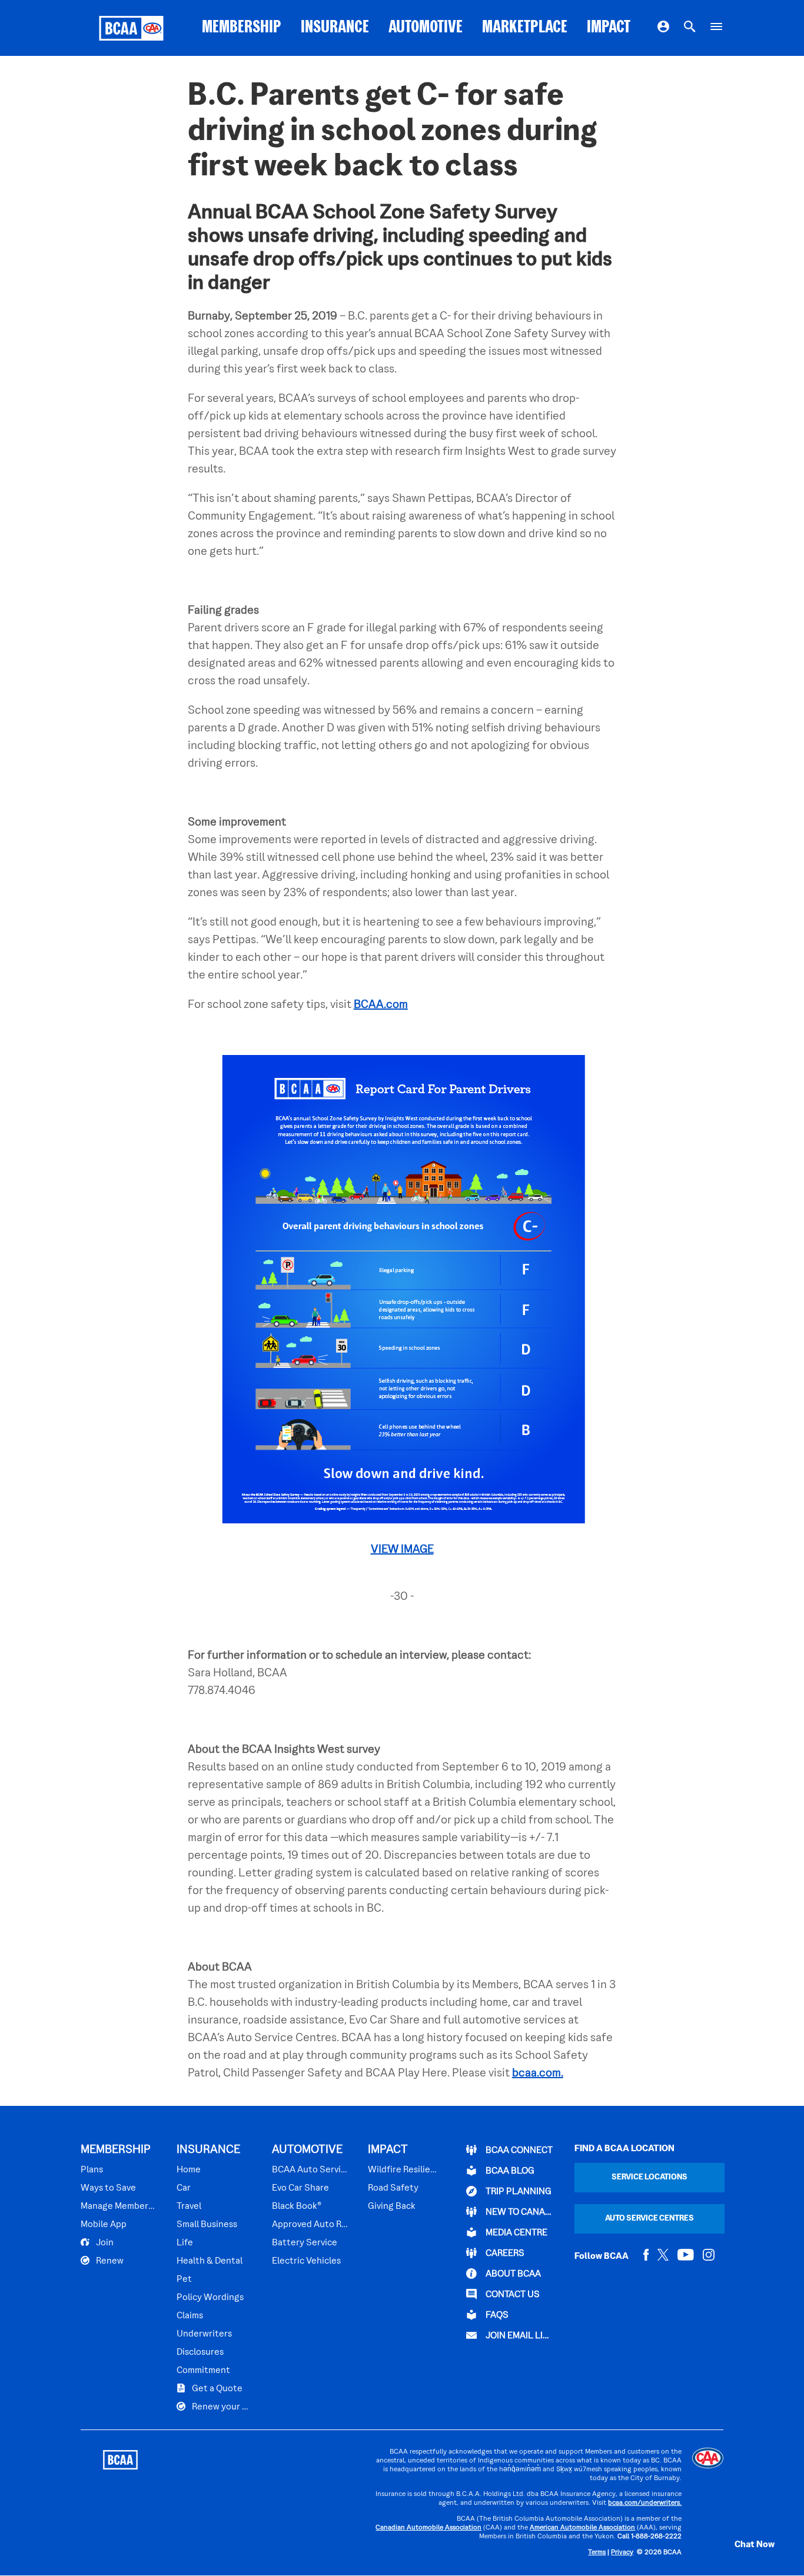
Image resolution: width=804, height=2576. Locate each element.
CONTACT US (512, 2295)
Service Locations (649, 2177)
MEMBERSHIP (242, 28)
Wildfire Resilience (403, 2170)
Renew (109, 2261)
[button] (742, 2545)
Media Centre (516, 2233)
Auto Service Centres (649, 2219)
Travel (189, 2206)
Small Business (207, 2225)
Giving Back (392, 2206)
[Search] (690, 28)
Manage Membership (119, 2206)
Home (189, 2170)
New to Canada (519, 2212)
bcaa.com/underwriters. (645, 2503)
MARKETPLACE (525, 28)
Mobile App (104, 2225)
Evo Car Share (300, 2188)
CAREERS (504, 2254)
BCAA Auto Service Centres (310, 2170)
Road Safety (393, 2188)
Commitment (203, 2371)
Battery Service (305, 2243)
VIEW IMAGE (402, 1550)
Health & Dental (210, 2261)
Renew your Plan (221, 2407)
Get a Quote (216, 2389)
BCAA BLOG (509, 2171)
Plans (92, 2170)
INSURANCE (335, 28)
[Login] (663, 28)
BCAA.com (381, 1005)
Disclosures (200, 2352)
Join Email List (519, 2336)
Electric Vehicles (306, 2261)
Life (185, 2243)
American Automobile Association (582, 2528)
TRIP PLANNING (518, 2192)
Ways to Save (108, 2188)
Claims (190, 2316)
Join (104, 2243)
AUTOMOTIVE (426, 28)
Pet (184, 2279)
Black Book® (297, 2206)
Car (184, 2188)
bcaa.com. (538, 2074)
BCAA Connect (518, 2151)
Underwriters (204, 2334)
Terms (597, 2553)
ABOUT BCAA (512, 2274)
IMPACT (609, 28)
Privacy (622, 2553)
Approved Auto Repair (310, 2225)
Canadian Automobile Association (428, 2528)
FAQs (496, 2315)
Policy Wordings (210, 2298)
